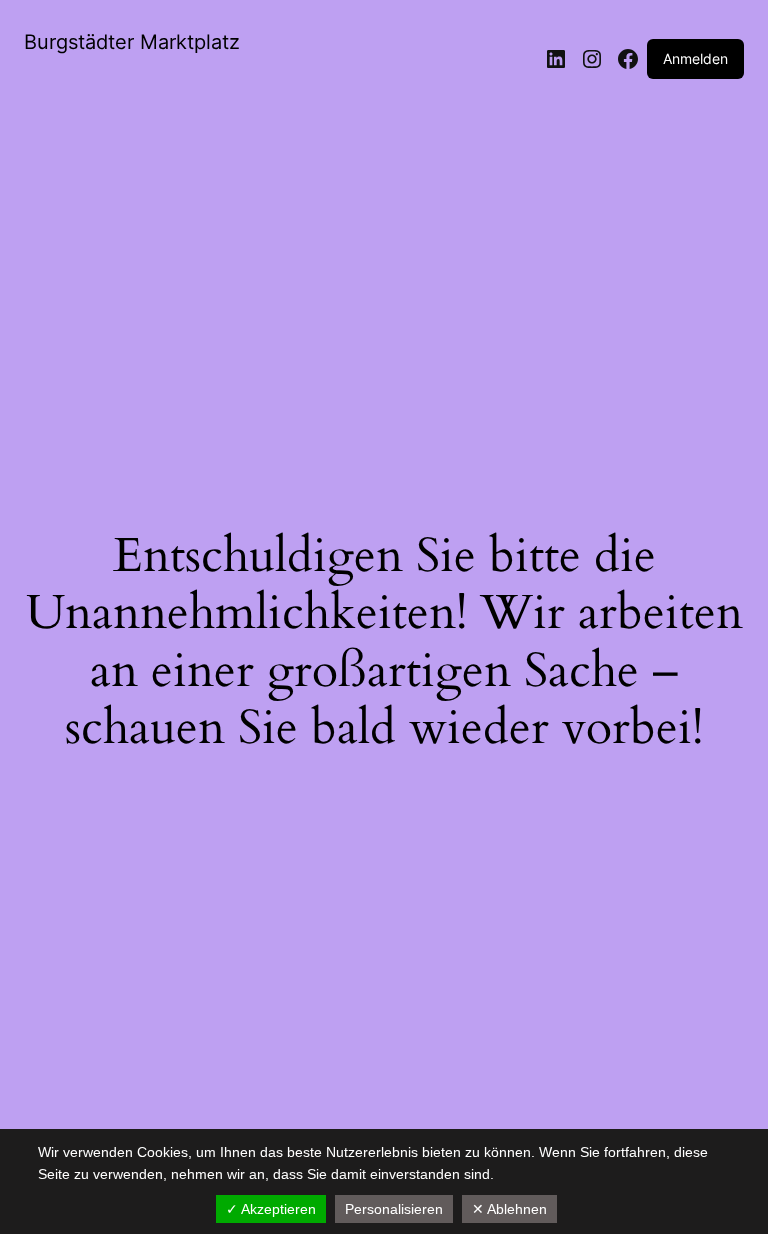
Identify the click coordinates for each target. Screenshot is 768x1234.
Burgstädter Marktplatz (132, 42)
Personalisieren (394, 1209)
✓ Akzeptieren (271, 1209)
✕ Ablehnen (509, 1209)
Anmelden (695, 58)
